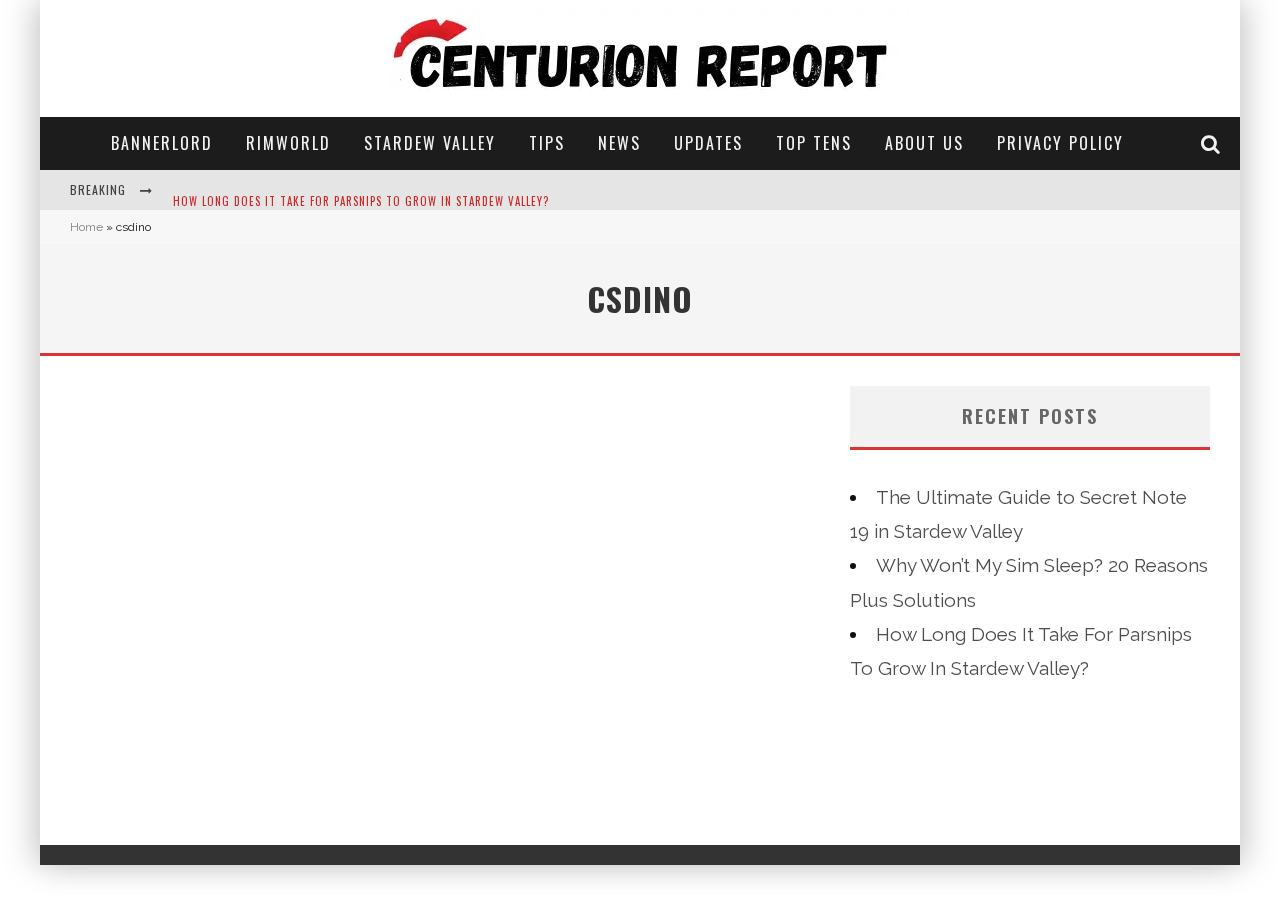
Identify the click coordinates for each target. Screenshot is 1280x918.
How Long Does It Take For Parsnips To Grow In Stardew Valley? (361, 192)
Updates (708, 143)
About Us (924, 143)
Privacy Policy (1060, 143)
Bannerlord (162, 143)
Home (86, 227)
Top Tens (814, 143)
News (619, 143)
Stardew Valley (430, 143)
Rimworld (288, 143)
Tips (547, 143)
